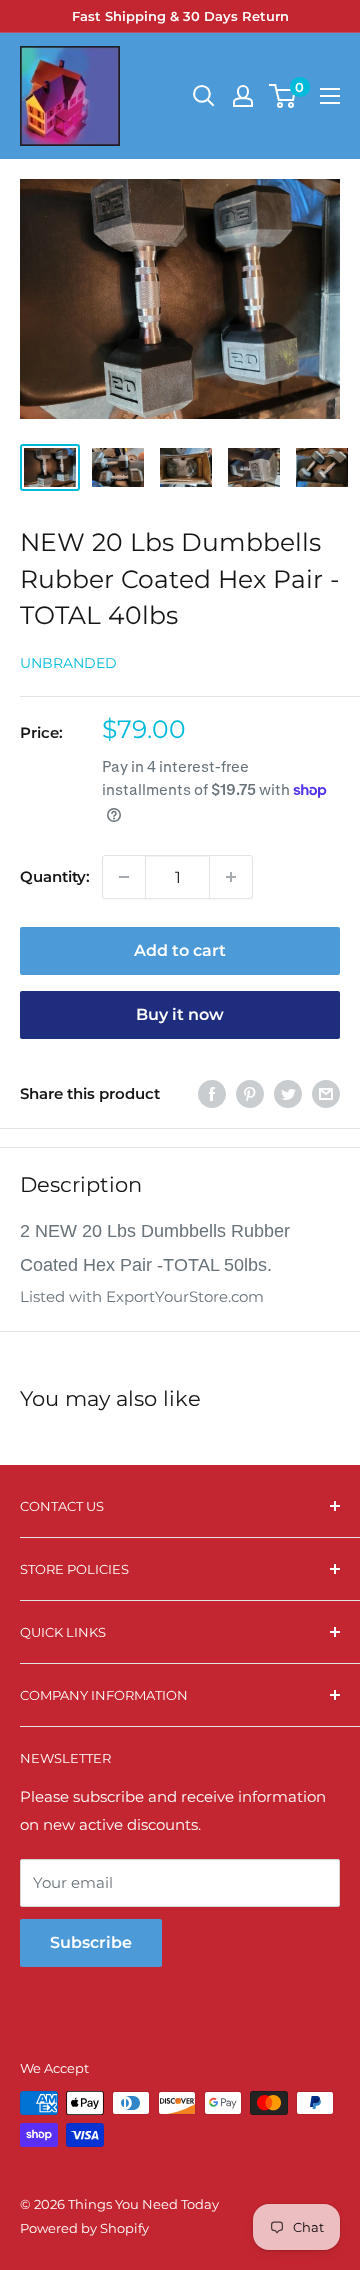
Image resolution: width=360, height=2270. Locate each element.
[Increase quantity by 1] (231, 877)
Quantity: (55, 876)
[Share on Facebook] (212, 1093)
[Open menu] (330, 96)
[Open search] (204, 96)
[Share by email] (326, 1093)
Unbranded (68, 663)
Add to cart (180, 950)
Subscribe (91, 1942)
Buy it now (180, 1014)
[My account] (243, 96)
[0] (283, 96)
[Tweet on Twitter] (288, 1093)
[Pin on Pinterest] (250, 1093)
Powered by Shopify (84, 2228)
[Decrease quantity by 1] (124, 877)
